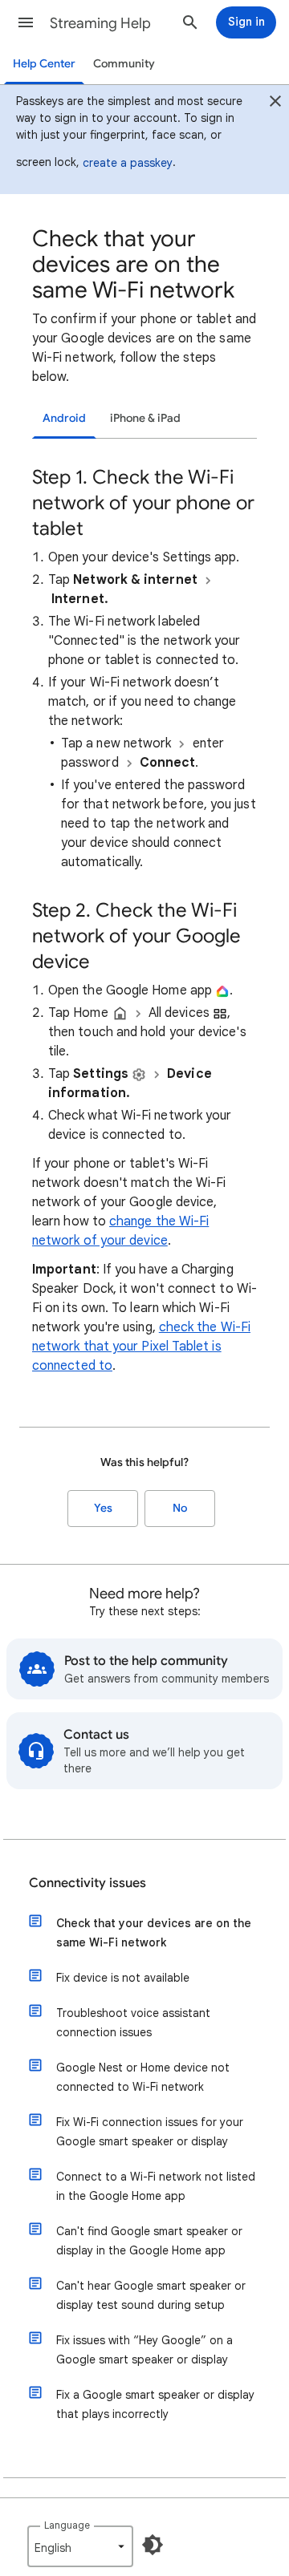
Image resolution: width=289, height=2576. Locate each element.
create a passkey (128, 163)
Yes (103, 1508)
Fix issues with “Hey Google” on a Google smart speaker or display (144, 2350)
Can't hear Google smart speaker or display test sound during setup (151, 2295)
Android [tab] (64, 418)
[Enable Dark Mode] (153, 2545)
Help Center (44, 64)
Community (124, 64)
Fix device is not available (123, 1978)
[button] (26, 22)
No (180, 1508)
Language (67, 2525)
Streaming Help (100, 23)
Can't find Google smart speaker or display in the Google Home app (149, 2241)
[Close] (275, 103)
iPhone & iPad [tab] (145, 418)
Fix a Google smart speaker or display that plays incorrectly (155, 2404)
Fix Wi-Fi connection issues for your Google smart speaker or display (150, 2132)
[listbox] (80, 2546)
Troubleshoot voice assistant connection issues (133, 2023)
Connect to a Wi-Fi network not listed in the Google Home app (156, 2186)
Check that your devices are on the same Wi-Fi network (154, 1933)
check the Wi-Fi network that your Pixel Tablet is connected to (141, 1347)
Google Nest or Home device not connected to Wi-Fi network (143, 2077)
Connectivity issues (88, 1883)
